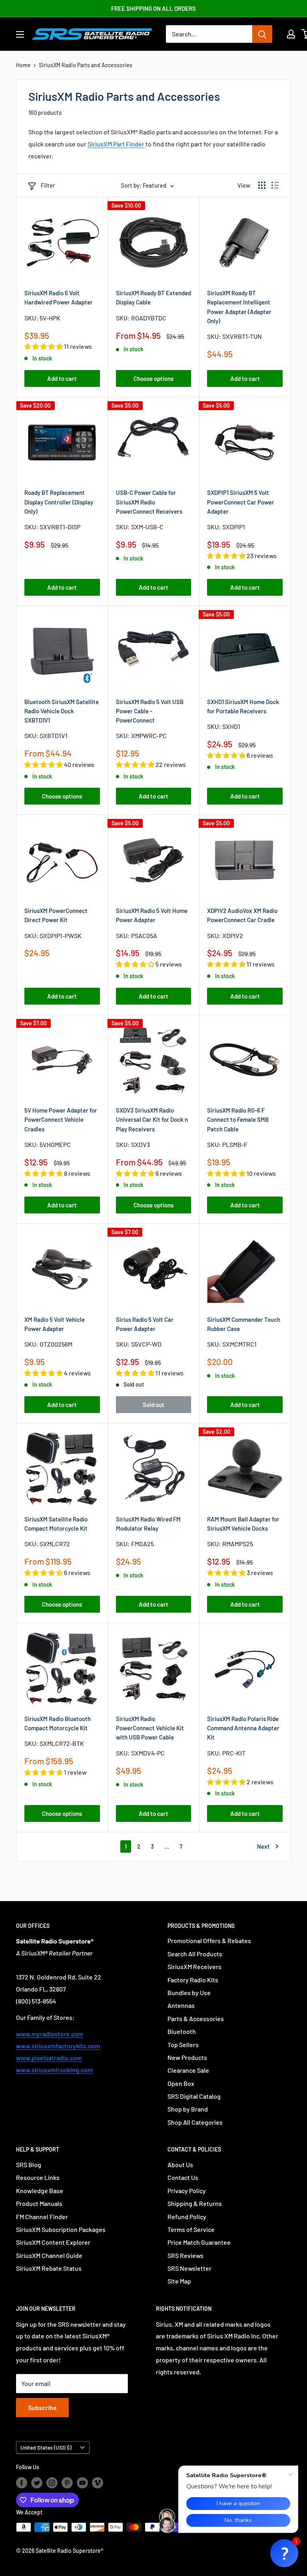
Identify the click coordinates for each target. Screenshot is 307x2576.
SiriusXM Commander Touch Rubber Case (244, 1324)
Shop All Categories (195, 2122)
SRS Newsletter (189, 2268)
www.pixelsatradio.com (49, 2058)
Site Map (179, 2281)
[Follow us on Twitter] (37, 2483)
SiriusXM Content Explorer (53, 2242)
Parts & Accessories (196, 2019)
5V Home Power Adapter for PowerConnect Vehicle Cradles (61, 1120)
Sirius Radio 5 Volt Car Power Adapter (145, 1324)
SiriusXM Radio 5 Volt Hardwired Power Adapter (59, 297)
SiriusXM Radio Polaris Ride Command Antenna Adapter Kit (243, 1728)
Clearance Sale (188, 2070)
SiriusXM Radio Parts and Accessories (86, 65)
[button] (284, 2553)
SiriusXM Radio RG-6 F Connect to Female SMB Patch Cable (238, 1120)
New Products (187, 2057)
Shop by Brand (188, 2109)
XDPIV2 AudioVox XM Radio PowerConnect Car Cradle (242, 915)
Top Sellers (183, 2045)
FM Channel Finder (42, 2217)
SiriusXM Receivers (194, 1967)
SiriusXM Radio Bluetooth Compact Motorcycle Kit (58, 1723)
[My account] (291, 34)
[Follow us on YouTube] (82, 2483)
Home (23, 65)
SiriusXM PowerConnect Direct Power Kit (56, 915)
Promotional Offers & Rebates (209, 1941)
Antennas (181, 2005)
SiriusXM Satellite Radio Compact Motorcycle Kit (56, 1524)
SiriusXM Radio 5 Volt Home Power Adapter (152, 915)
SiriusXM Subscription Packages (61, 2229)
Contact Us (183, 2177)
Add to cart (62, 378)
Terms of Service (191, 2229)
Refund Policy (187, 2217)
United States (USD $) (46, 2447)
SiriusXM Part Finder (116, 144)
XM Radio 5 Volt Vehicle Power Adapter (55, 1324)
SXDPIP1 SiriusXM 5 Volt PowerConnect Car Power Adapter (241, 502)
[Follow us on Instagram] (52, 2483)
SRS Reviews (185, 2255)
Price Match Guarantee (199, 2242)
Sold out (153, 1405)
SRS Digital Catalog (194, 2096)
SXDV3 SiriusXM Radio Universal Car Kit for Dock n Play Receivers (152, 1120)
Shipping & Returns (195, 2203)
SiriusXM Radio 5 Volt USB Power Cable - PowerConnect (150, 711)
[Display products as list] (275, 185)
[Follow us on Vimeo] (98, 2483)
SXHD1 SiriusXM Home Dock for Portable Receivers (243, 706)
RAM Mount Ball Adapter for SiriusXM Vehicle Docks (243, 1524)
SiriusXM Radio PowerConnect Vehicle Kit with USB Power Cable (150, 1728)
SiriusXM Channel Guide (49, 2255)
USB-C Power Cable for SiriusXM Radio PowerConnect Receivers (149, 502)
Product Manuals (39, 2203)
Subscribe (42, 2407)
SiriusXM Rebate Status (49, 2268)
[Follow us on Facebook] (22, 2483)
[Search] (262, 34)
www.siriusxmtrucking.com (54, 2070)
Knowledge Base (40, 2191)
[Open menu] (20, 34)
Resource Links (38, 2177)
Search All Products (195, 1954)
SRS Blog (29, 2165)
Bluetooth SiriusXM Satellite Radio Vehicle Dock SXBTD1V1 (62, 711)
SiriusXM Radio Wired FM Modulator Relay (148, 1524)
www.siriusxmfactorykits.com (58, 2046)
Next (263, 1846)
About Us (180, 2165)
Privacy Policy (187, 2191)
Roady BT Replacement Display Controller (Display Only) (59, 502)
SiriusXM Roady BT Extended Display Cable (153, 297)
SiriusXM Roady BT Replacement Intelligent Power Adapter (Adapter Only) (239, 307)
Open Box (181, 2083)
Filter (48, 185)
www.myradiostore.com (50, 2034)
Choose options (153, 378)
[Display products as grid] (262, 185)
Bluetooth (182, 2031)
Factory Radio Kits (193, 1980)
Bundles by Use (189, 1993)
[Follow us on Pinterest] (67, 2483)
